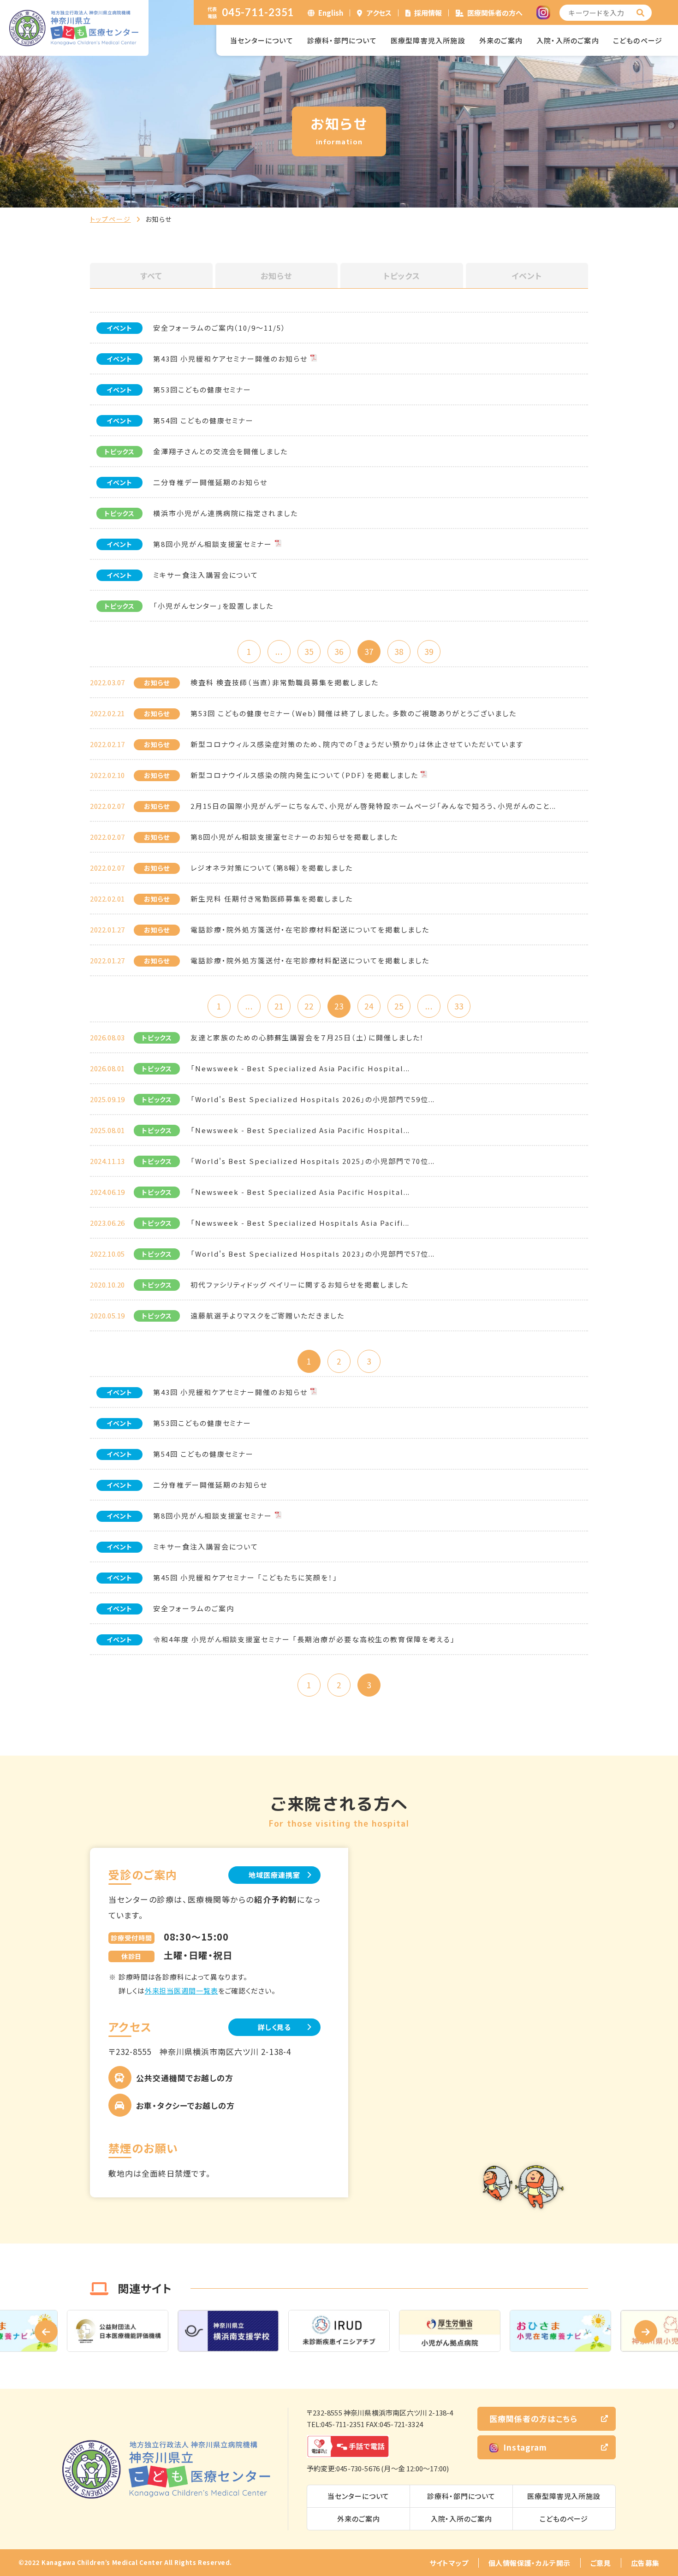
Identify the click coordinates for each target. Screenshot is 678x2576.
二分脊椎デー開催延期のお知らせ (210, 482)
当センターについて (262, 40)
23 (339, 1006)
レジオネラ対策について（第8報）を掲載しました (272, 868)
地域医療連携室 (274, 1875)
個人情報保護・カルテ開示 (529, 2563)
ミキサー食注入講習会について (206, 575)
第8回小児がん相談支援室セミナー (213, 544)
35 (309, 651)
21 (279, 1006)
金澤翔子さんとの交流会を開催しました (220, 451)
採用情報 (428, 13)
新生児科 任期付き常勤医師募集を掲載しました (272, 899)
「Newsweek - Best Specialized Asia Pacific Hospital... (300, 1068)
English (331, 13)
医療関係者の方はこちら (533, 2419)
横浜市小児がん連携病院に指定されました (226, 513)
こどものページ (638, 40)
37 (369, 651)
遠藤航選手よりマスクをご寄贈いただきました (268, 1315)
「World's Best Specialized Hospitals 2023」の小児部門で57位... (313, 1254)
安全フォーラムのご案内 (193, 1608)
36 (339, 651)
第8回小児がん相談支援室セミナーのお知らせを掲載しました (294, 837)
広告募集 (645, 2563)
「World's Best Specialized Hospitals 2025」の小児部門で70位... (313, 1161)
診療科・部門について (342, 40)
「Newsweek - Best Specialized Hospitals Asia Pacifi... (300, 1223)
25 (399, 1006)
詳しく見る (275, 2027)
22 (309, 1006)
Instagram (525, 2447)
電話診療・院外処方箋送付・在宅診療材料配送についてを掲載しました (310, 929)
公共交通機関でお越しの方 (185, 2078)
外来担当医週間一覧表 (181, 1991)
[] (641, 13)
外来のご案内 (501, 40)
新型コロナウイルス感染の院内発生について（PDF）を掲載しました (304, 775)
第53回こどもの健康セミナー (202, 389)
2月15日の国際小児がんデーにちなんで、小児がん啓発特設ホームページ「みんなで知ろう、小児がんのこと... (373, 806)
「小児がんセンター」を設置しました (213, 606)
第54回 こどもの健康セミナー (203, 420)
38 (399, 651)
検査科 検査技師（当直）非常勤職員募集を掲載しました (285, 682)
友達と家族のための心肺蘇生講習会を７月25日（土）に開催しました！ (307, 1037)
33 (459, 1006)
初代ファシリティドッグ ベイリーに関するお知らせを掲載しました (299, 1285)
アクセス (379, 13)
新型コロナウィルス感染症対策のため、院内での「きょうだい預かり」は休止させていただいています (357, 744)
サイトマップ (449, 2563)
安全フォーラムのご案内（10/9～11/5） (220, 328)
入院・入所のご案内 (568, 40)
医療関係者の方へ (495, 13)
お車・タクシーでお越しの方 (185, 2105)
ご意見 (601, 2563)
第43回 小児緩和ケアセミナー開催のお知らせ (230, 359)
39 (429, 651)
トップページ (110, 219)
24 (369, 1006)
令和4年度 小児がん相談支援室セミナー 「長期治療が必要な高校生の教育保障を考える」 (304, 1639)
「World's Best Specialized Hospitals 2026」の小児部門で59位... (313, 1099)
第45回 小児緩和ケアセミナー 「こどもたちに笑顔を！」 (245, 1577)
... (279, 651)
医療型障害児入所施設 (428, 40)
